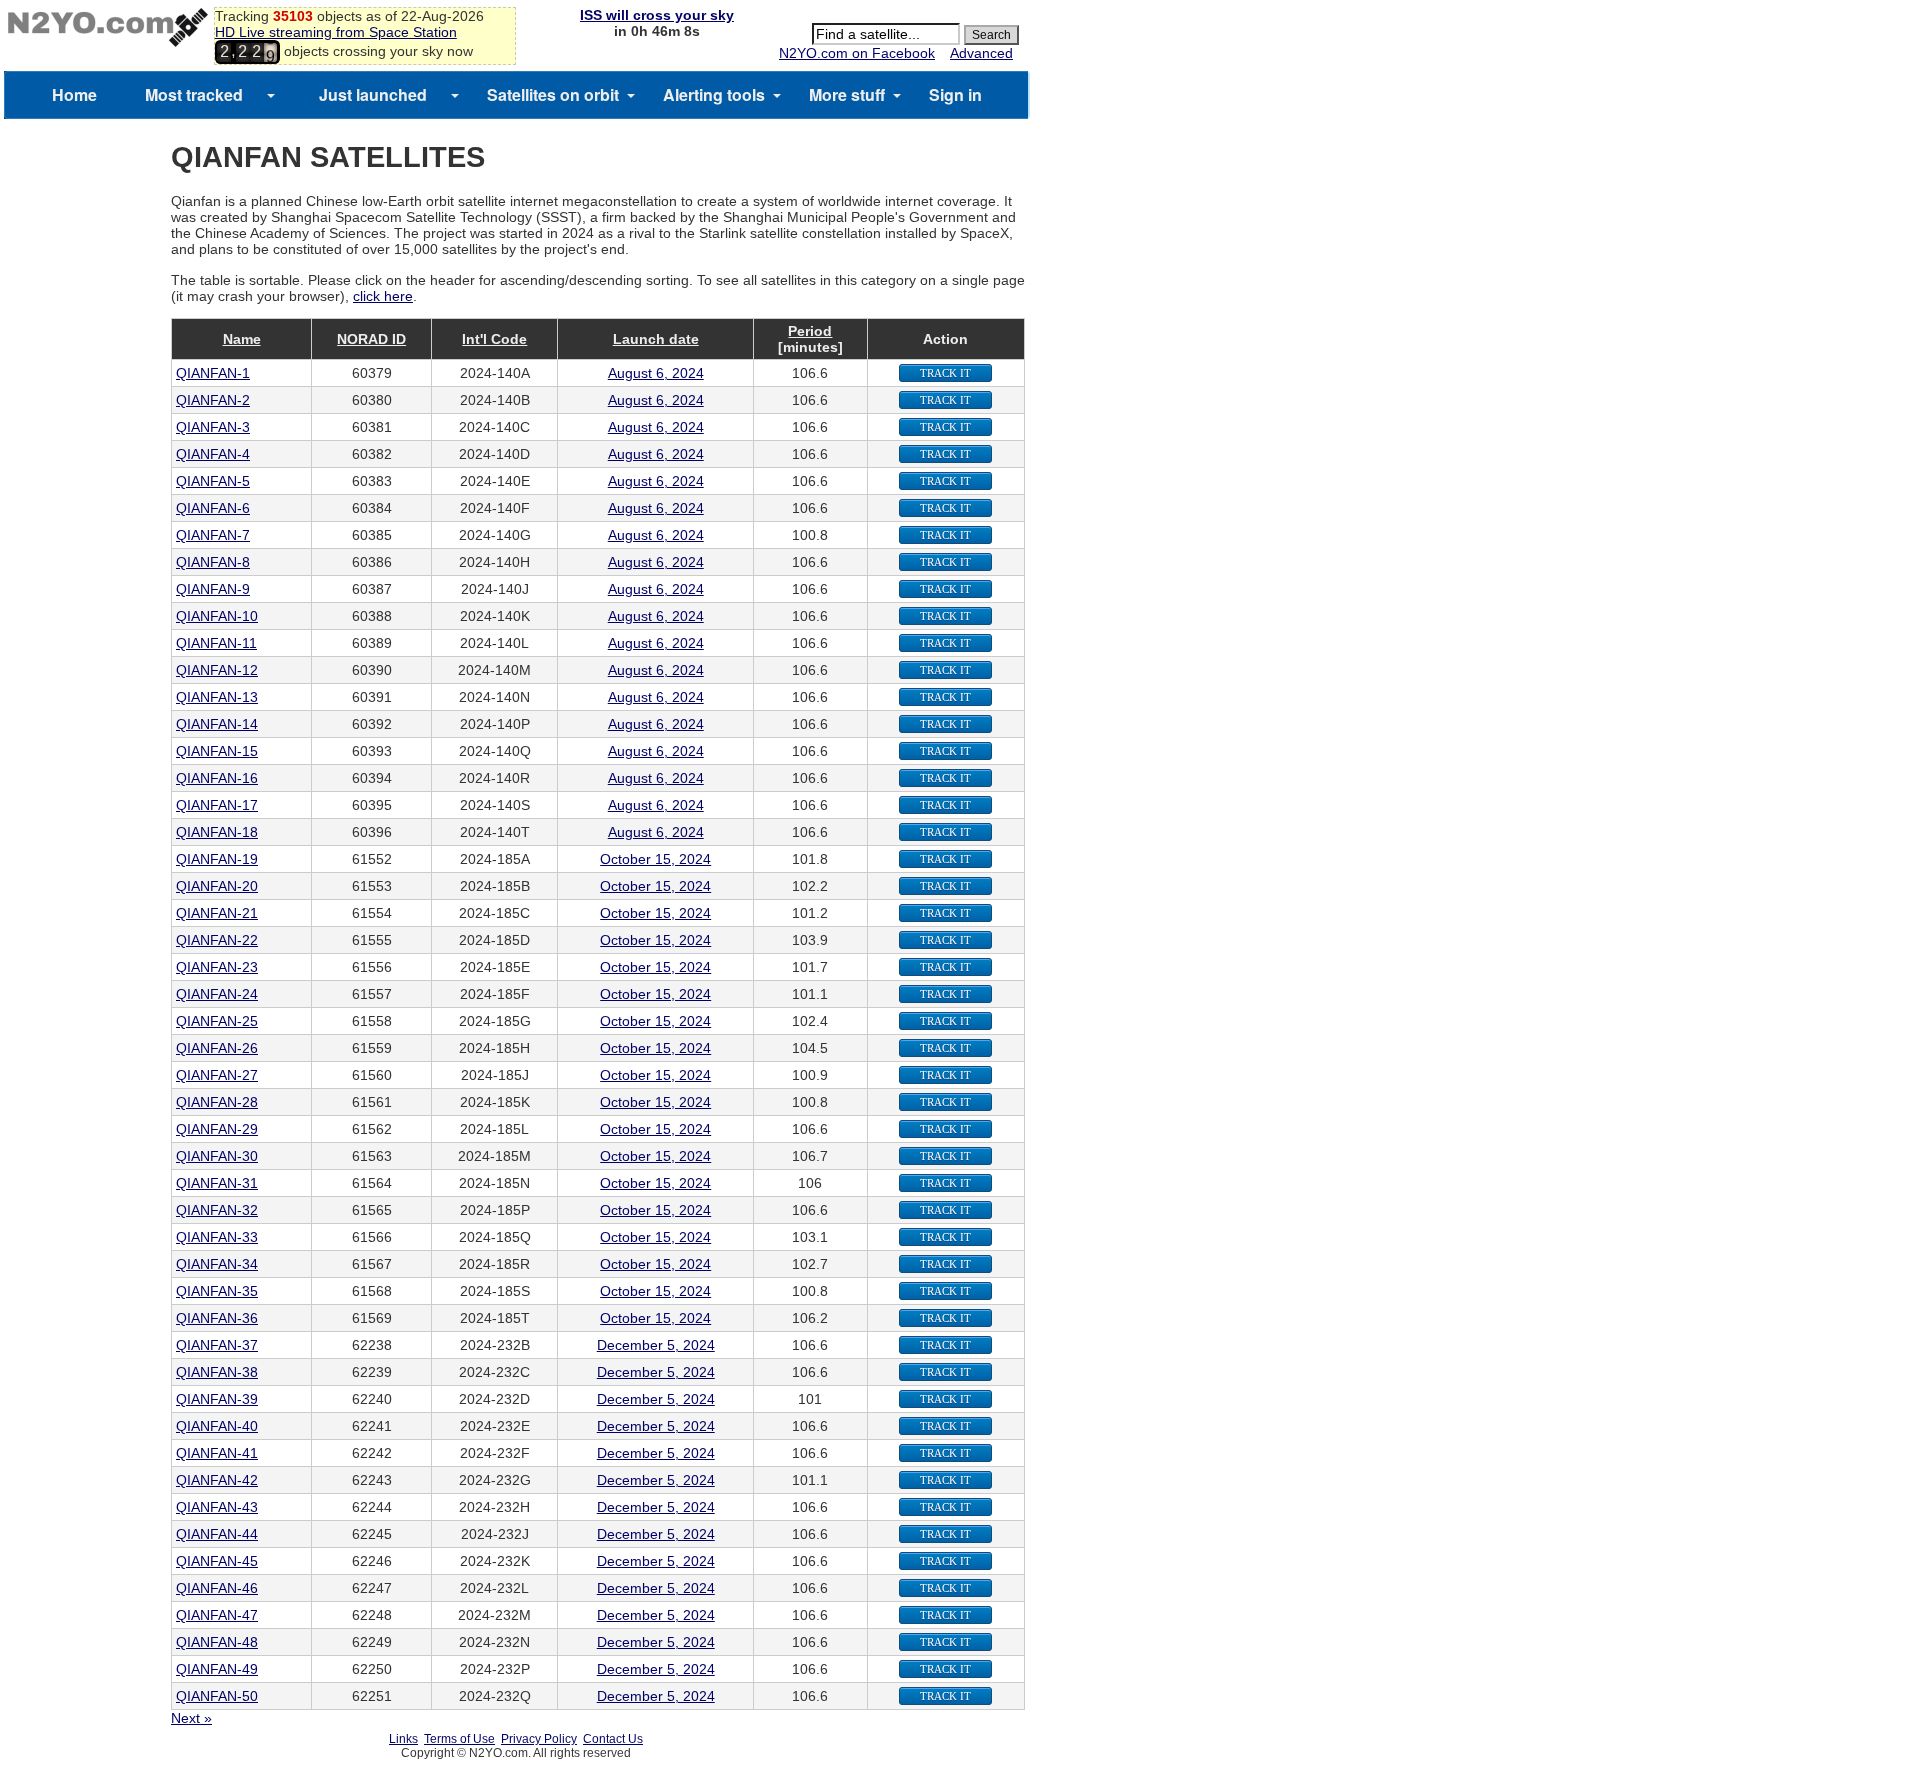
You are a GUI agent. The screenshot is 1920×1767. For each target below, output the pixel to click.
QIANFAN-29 (217, 1129)
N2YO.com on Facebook (857, 53)
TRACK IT (945, 373)
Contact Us (613, 1739)
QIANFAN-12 (217, 670)
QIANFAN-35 (217, 1291)
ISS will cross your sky (657, 15)
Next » (191, 1718)
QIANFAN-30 (217, 1156)
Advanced (981, 53)
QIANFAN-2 (213, 400)
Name (242, 339)
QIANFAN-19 (217, 859)
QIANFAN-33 (217, 1237)
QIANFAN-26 (217, 1048)
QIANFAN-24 (217, 994)
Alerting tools (714, 94)
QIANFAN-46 (217, 1588)
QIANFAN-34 (217, 1264)
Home (74, 94)
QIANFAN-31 (217, 1183)
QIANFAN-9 (213, 589)
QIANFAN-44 (217, 1534)
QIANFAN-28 (217, 1102)
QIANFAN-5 (213, 481)
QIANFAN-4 (213, 454)
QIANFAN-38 (217, 1372)
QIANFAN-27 (217, 1075)
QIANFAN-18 (217, 832)
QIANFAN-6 (213, 508)
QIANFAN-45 (217, 1561)
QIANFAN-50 (217, 1696)
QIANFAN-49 (217, 1669)
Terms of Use (459, 1739)
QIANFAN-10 (217, 616)
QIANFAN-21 (217, 913)
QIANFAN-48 (217, 1642)
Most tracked (194, 94)
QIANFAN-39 (217, 1399)
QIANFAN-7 (213, 535)
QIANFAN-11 (216, 643)
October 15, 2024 (655, 859)
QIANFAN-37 (217, 1345)
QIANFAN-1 (213, 373)
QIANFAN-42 (217, 1480)
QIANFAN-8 (213, 562)
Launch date (656, 339)
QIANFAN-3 (213, 427)
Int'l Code (494, 339)
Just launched (373, 94)
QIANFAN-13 (217, 697)
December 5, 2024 (656, 1345)
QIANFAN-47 (217, 1615)
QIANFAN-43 (217, 1507)
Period (810, 331)
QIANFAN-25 (217, 1021)
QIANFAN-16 (217, 778)
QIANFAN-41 (217, 1453)
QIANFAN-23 (217, 967)
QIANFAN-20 (217, 886)
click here (383, 296)
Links (403, 1739)
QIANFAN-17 (217, 805)
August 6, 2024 (656, 373)
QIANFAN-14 (217, 724)
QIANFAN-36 (217, 1318)
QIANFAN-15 (217, 751)
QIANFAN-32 (217, 1210)
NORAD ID (371, 339)
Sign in (955, 94)
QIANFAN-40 (217, 1426)
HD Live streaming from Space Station (336, 32)
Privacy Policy (539, 1739)
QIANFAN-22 (217, 940)
